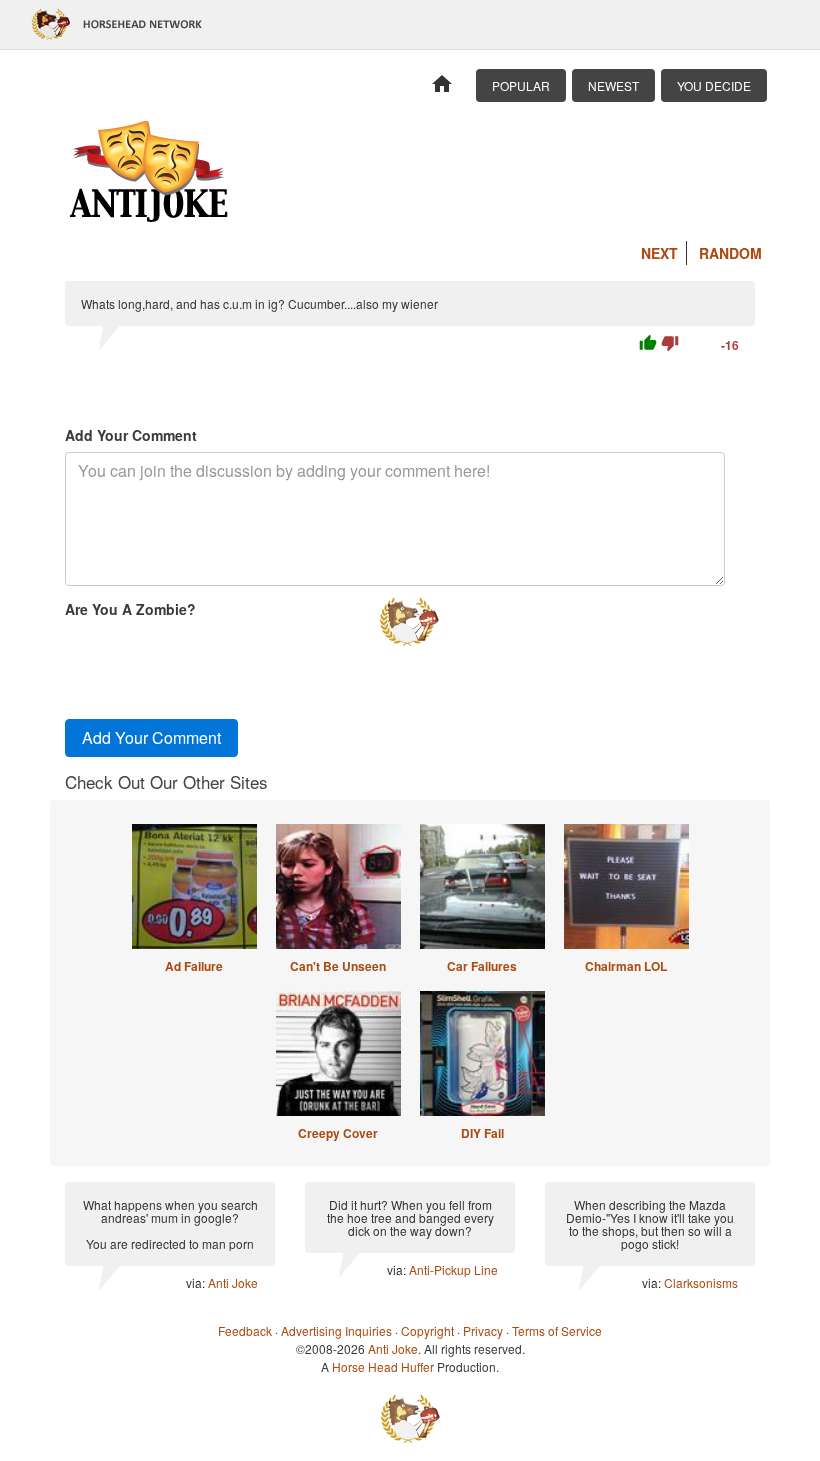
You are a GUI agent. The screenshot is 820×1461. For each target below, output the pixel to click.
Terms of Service (557, 1330)
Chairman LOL (626, 966)
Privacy (483, 1330)
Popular (521, 85)
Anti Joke (233, 1282)
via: (197, 1282)
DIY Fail (482, 1133)
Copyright (427, 1330)
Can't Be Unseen (338, 966)
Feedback (245, 1330)
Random (730, 253)
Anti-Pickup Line (453, 1269)
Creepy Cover (338, 1133)
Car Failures (482, 966)
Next (659, 253)
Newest (613, 85)
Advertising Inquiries (336, 1330)
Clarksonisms (701, 1282)
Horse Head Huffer (383, 1366)
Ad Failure (194, 966)
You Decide (714, 85)
